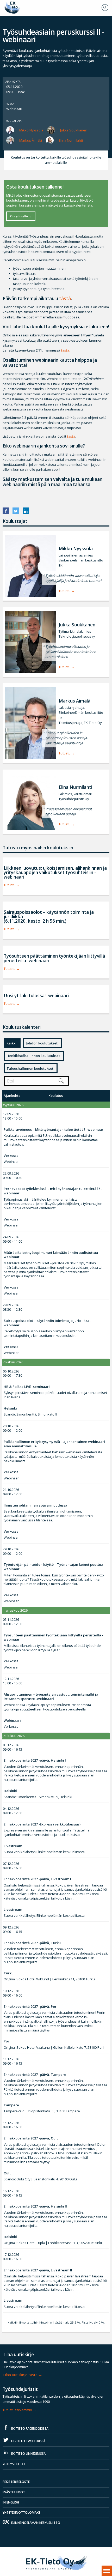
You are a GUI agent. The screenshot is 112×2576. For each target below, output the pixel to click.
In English (11, 2502)
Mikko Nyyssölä (31, 130)
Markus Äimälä (31, 140)
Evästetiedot (14, 2492)
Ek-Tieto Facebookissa (29, 2429)
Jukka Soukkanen (74, 130)
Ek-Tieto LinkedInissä (28, 2454)
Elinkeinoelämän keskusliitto (36, 2523)
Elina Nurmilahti (71, 140)
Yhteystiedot (14, 2464)
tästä (65, 298)
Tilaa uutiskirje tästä (20, 2375)
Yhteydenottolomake (21, 2512)
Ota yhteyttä (19, 216)
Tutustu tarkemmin (17, 2410)
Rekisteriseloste (16, 2482)
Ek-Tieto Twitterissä (28, 2441)
